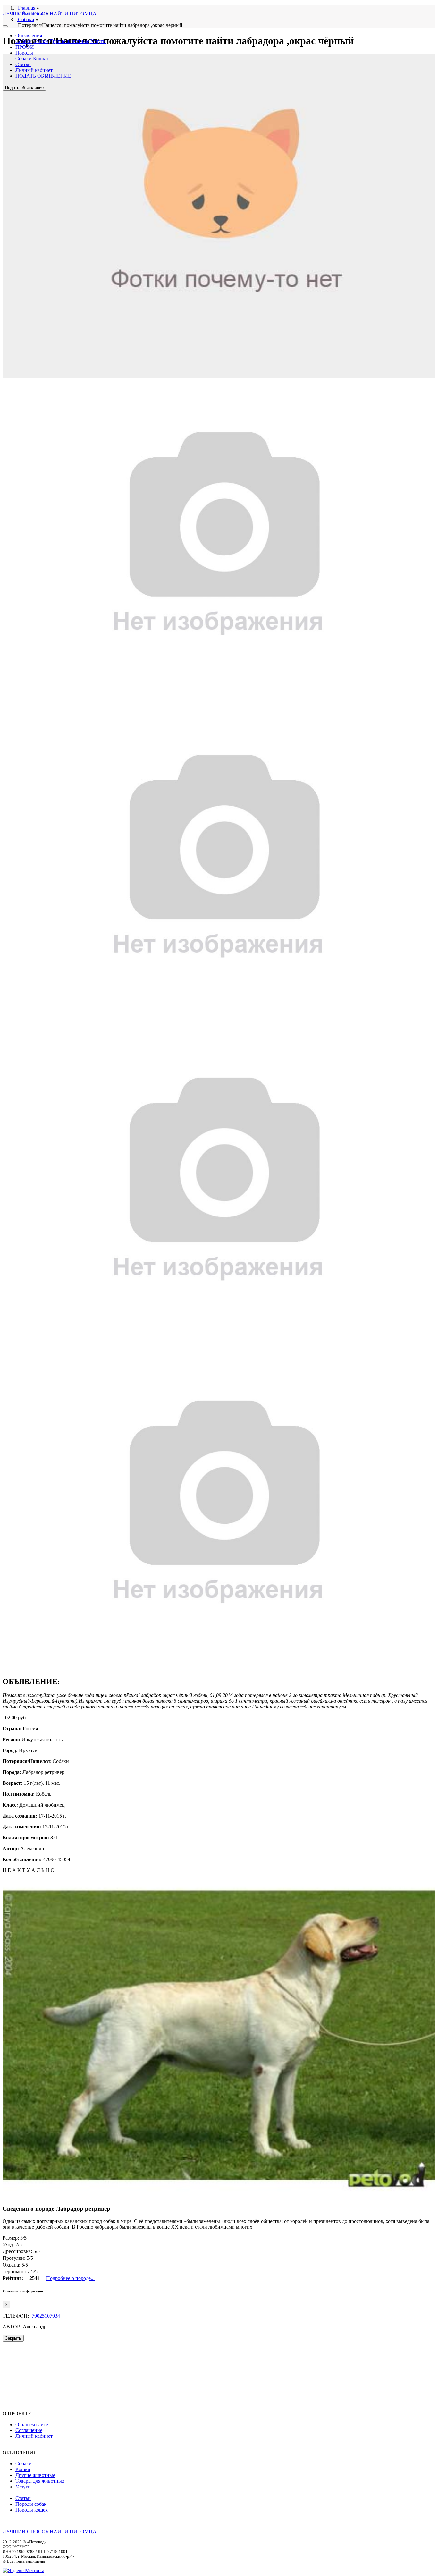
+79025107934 (44, 2316)
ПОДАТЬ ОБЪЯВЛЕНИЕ (43, 76)
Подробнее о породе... (70, 2278)
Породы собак (31, 2504)
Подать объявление (24, 87)
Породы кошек (32, 2510)
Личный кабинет (34, 70)
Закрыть (13, 2338)
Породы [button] (24, 53)
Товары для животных (40, 2481)
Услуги (98, 41)
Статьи (23, 64)
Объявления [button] (29, 35)
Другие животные (69, 41)
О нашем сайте (32, 2424)
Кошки (41, 41)
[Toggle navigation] (5, 26)
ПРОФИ (25, 47)
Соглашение (29, 2430)
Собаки (24, 41)
